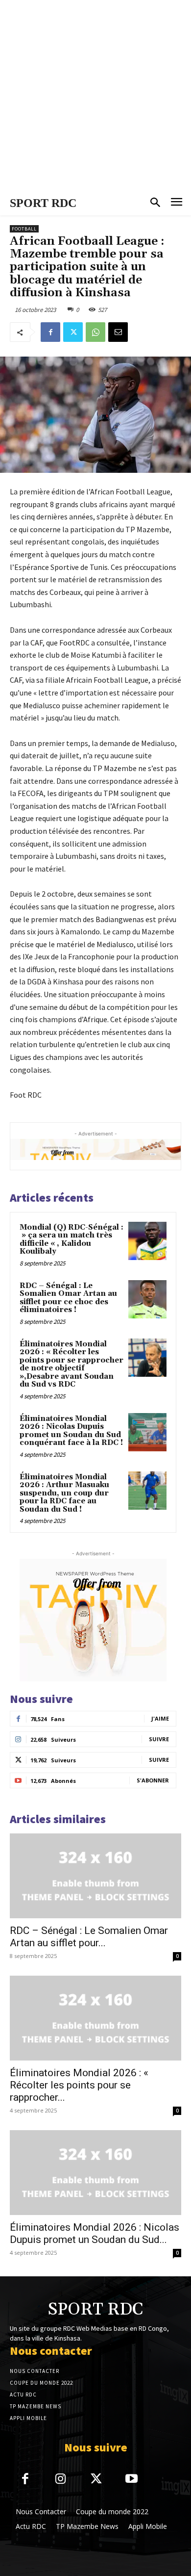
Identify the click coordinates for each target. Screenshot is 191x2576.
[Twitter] (73, 332)
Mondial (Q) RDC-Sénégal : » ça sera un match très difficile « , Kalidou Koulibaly (72, 1240)
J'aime (160, 1718)
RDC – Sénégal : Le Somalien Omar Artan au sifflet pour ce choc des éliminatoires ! (68, 1298)
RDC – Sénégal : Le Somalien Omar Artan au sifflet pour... (89, 1937)
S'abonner (153, 1780)
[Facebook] (50, 332)
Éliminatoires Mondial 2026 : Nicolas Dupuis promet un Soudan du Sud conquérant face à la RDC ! (71, 1431)
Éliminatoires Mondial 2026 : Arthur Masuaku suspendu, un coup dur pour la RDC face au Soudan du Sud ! (64, 1493)
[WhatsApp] (95, 332)
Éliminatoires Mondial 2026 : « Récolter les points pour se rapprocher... (79, 2085)
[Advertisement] (95, 96)
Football (24, 229)
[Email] (118, 332)
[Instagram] (61, 2480)
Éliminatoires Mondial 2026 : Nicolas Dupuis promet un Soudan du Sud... (95, 2233)
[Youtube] (132, 2480)
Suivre (159, 1739)
